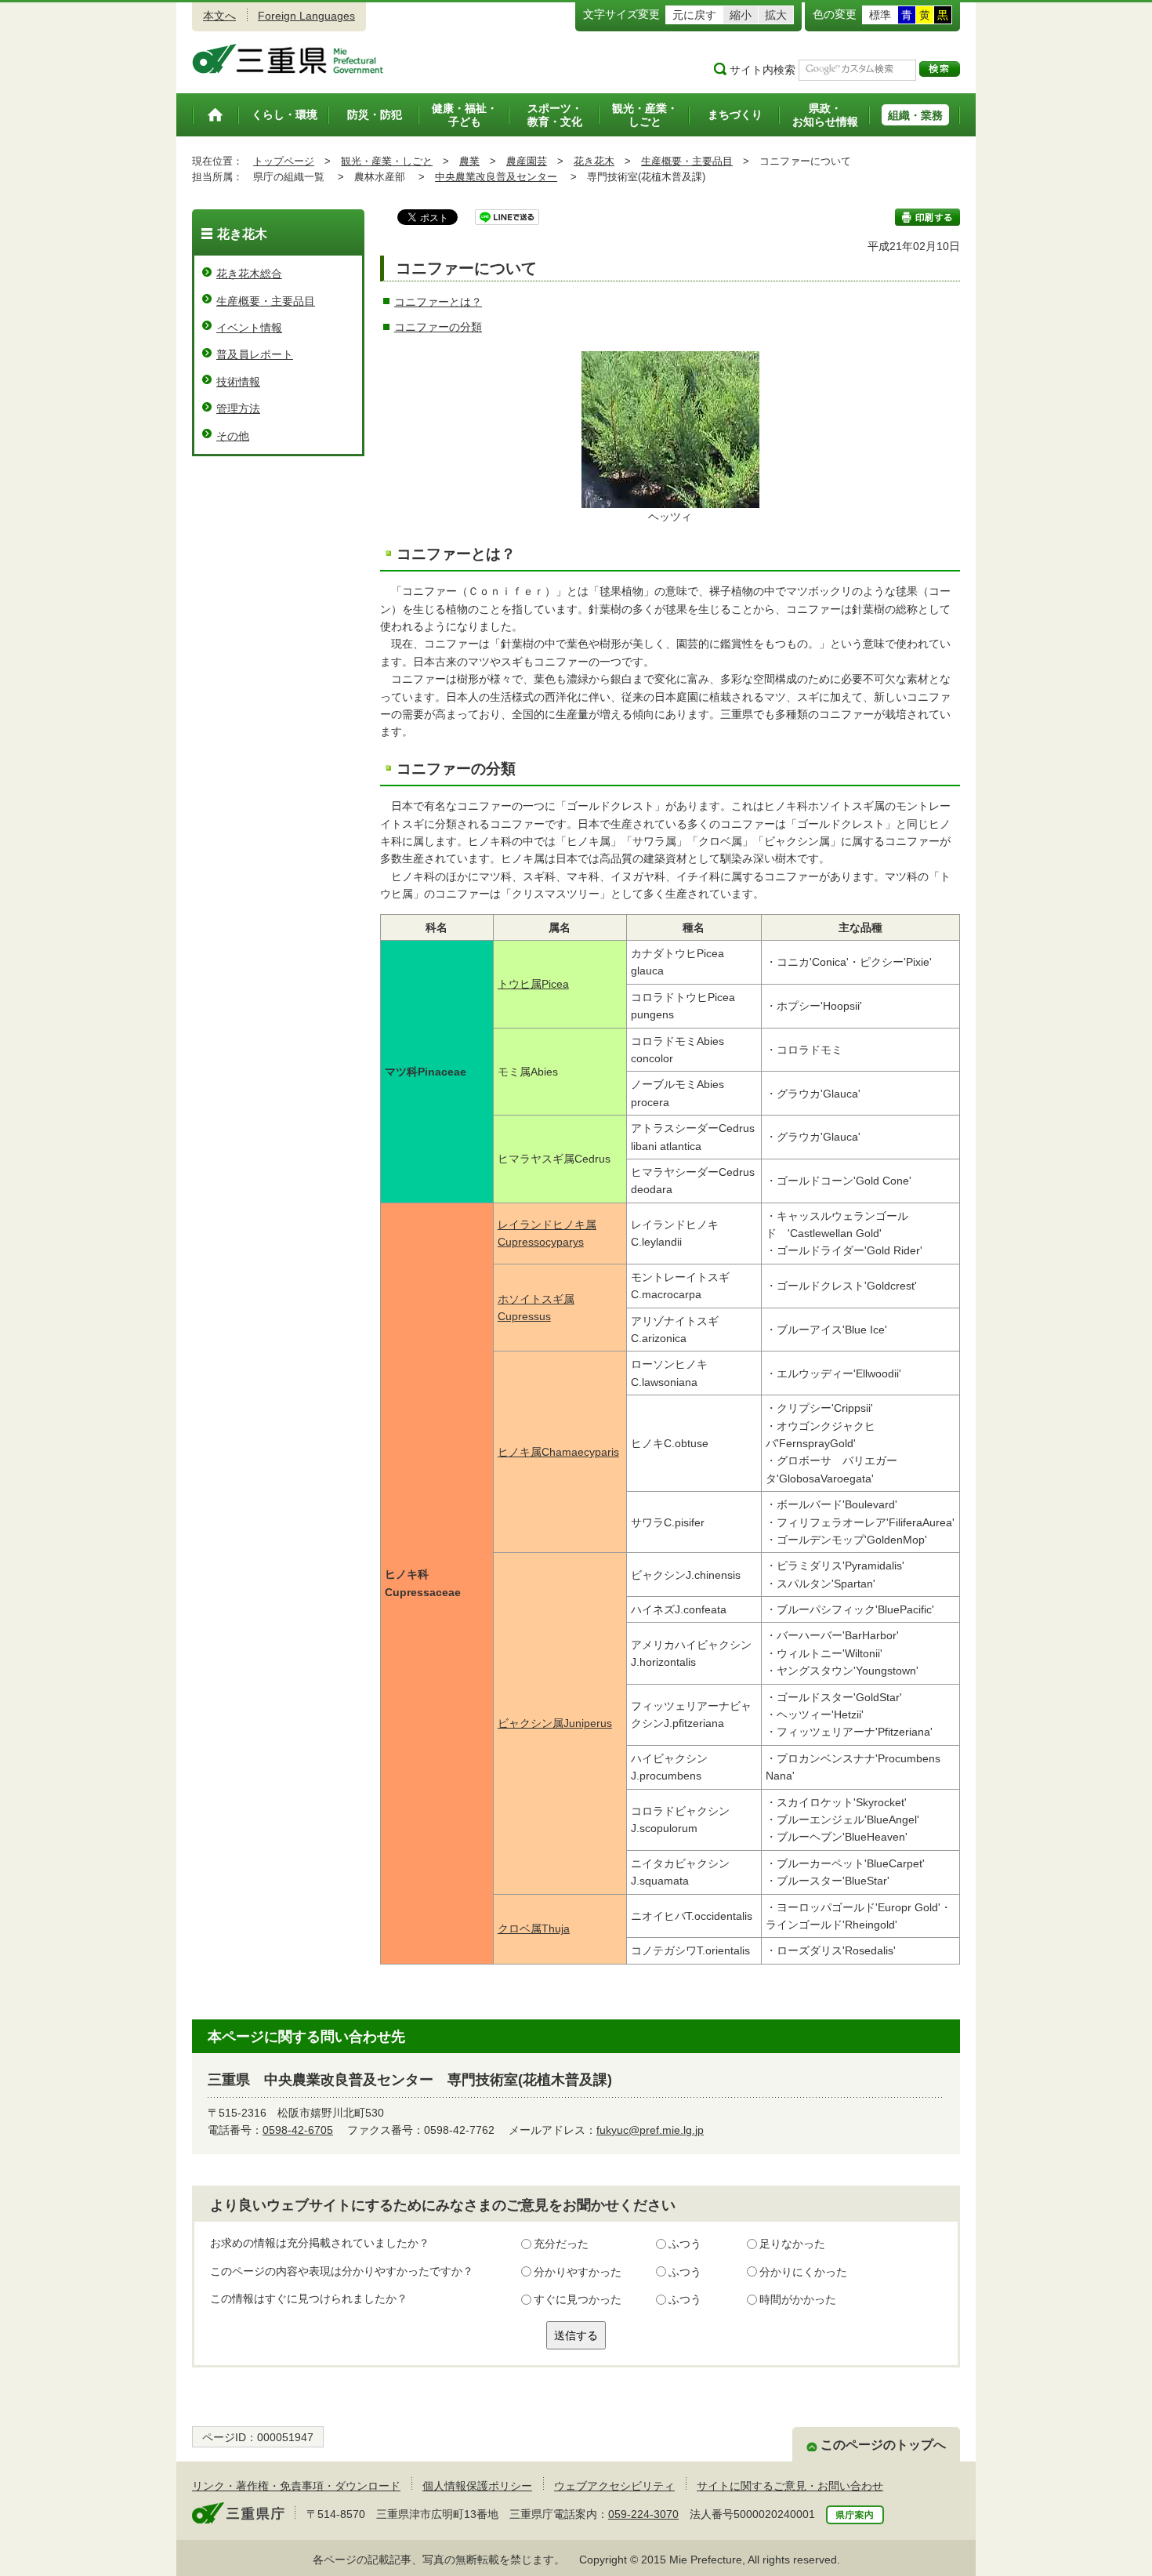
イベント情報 (249, 328)
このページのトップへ (883, 2445)
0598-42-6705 (298, 2130)
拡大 (776, 15)
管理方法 (238, 408)
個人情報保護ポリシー (477, 2486)
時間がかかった (798, 2299)
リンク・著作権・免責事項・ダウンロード (296, 2486)
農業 (469, 161)
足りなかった (792, 2244)
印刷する (927, 217)
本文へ (219, 16)
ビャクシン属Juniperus (555, 1723)
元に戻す (694, 15)
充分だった (561, 2244)
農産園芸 (527, 161)
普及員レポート (255, 354)
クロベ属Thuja (534, 1928)
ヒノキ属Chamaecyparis (558, 1452)
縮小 (741, 15)
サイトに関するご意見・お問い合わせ (790, 2486)
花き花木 (594, 161)
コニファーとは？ (438, 302)
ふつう (685, 2244)
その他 (233, 436)
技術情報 (238, 382)
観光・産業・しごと (387, 161)
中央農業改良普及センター (496, 177)
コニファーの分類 (438, 327)
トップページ (284, 161)
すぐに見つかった (578, 2299)
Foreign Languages (306, 16)
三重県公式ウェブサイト (288, 59)
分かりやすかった (578, 2272)
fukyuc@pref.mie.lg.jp (650, 2130)
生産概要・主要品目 (687, 161)
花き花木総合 (249, 274)
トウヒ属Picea (533, 984)
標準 (880, 15)
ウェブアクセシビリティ (614, 2486)
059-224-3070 (643, 2514)
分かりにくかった (803, 2272)
